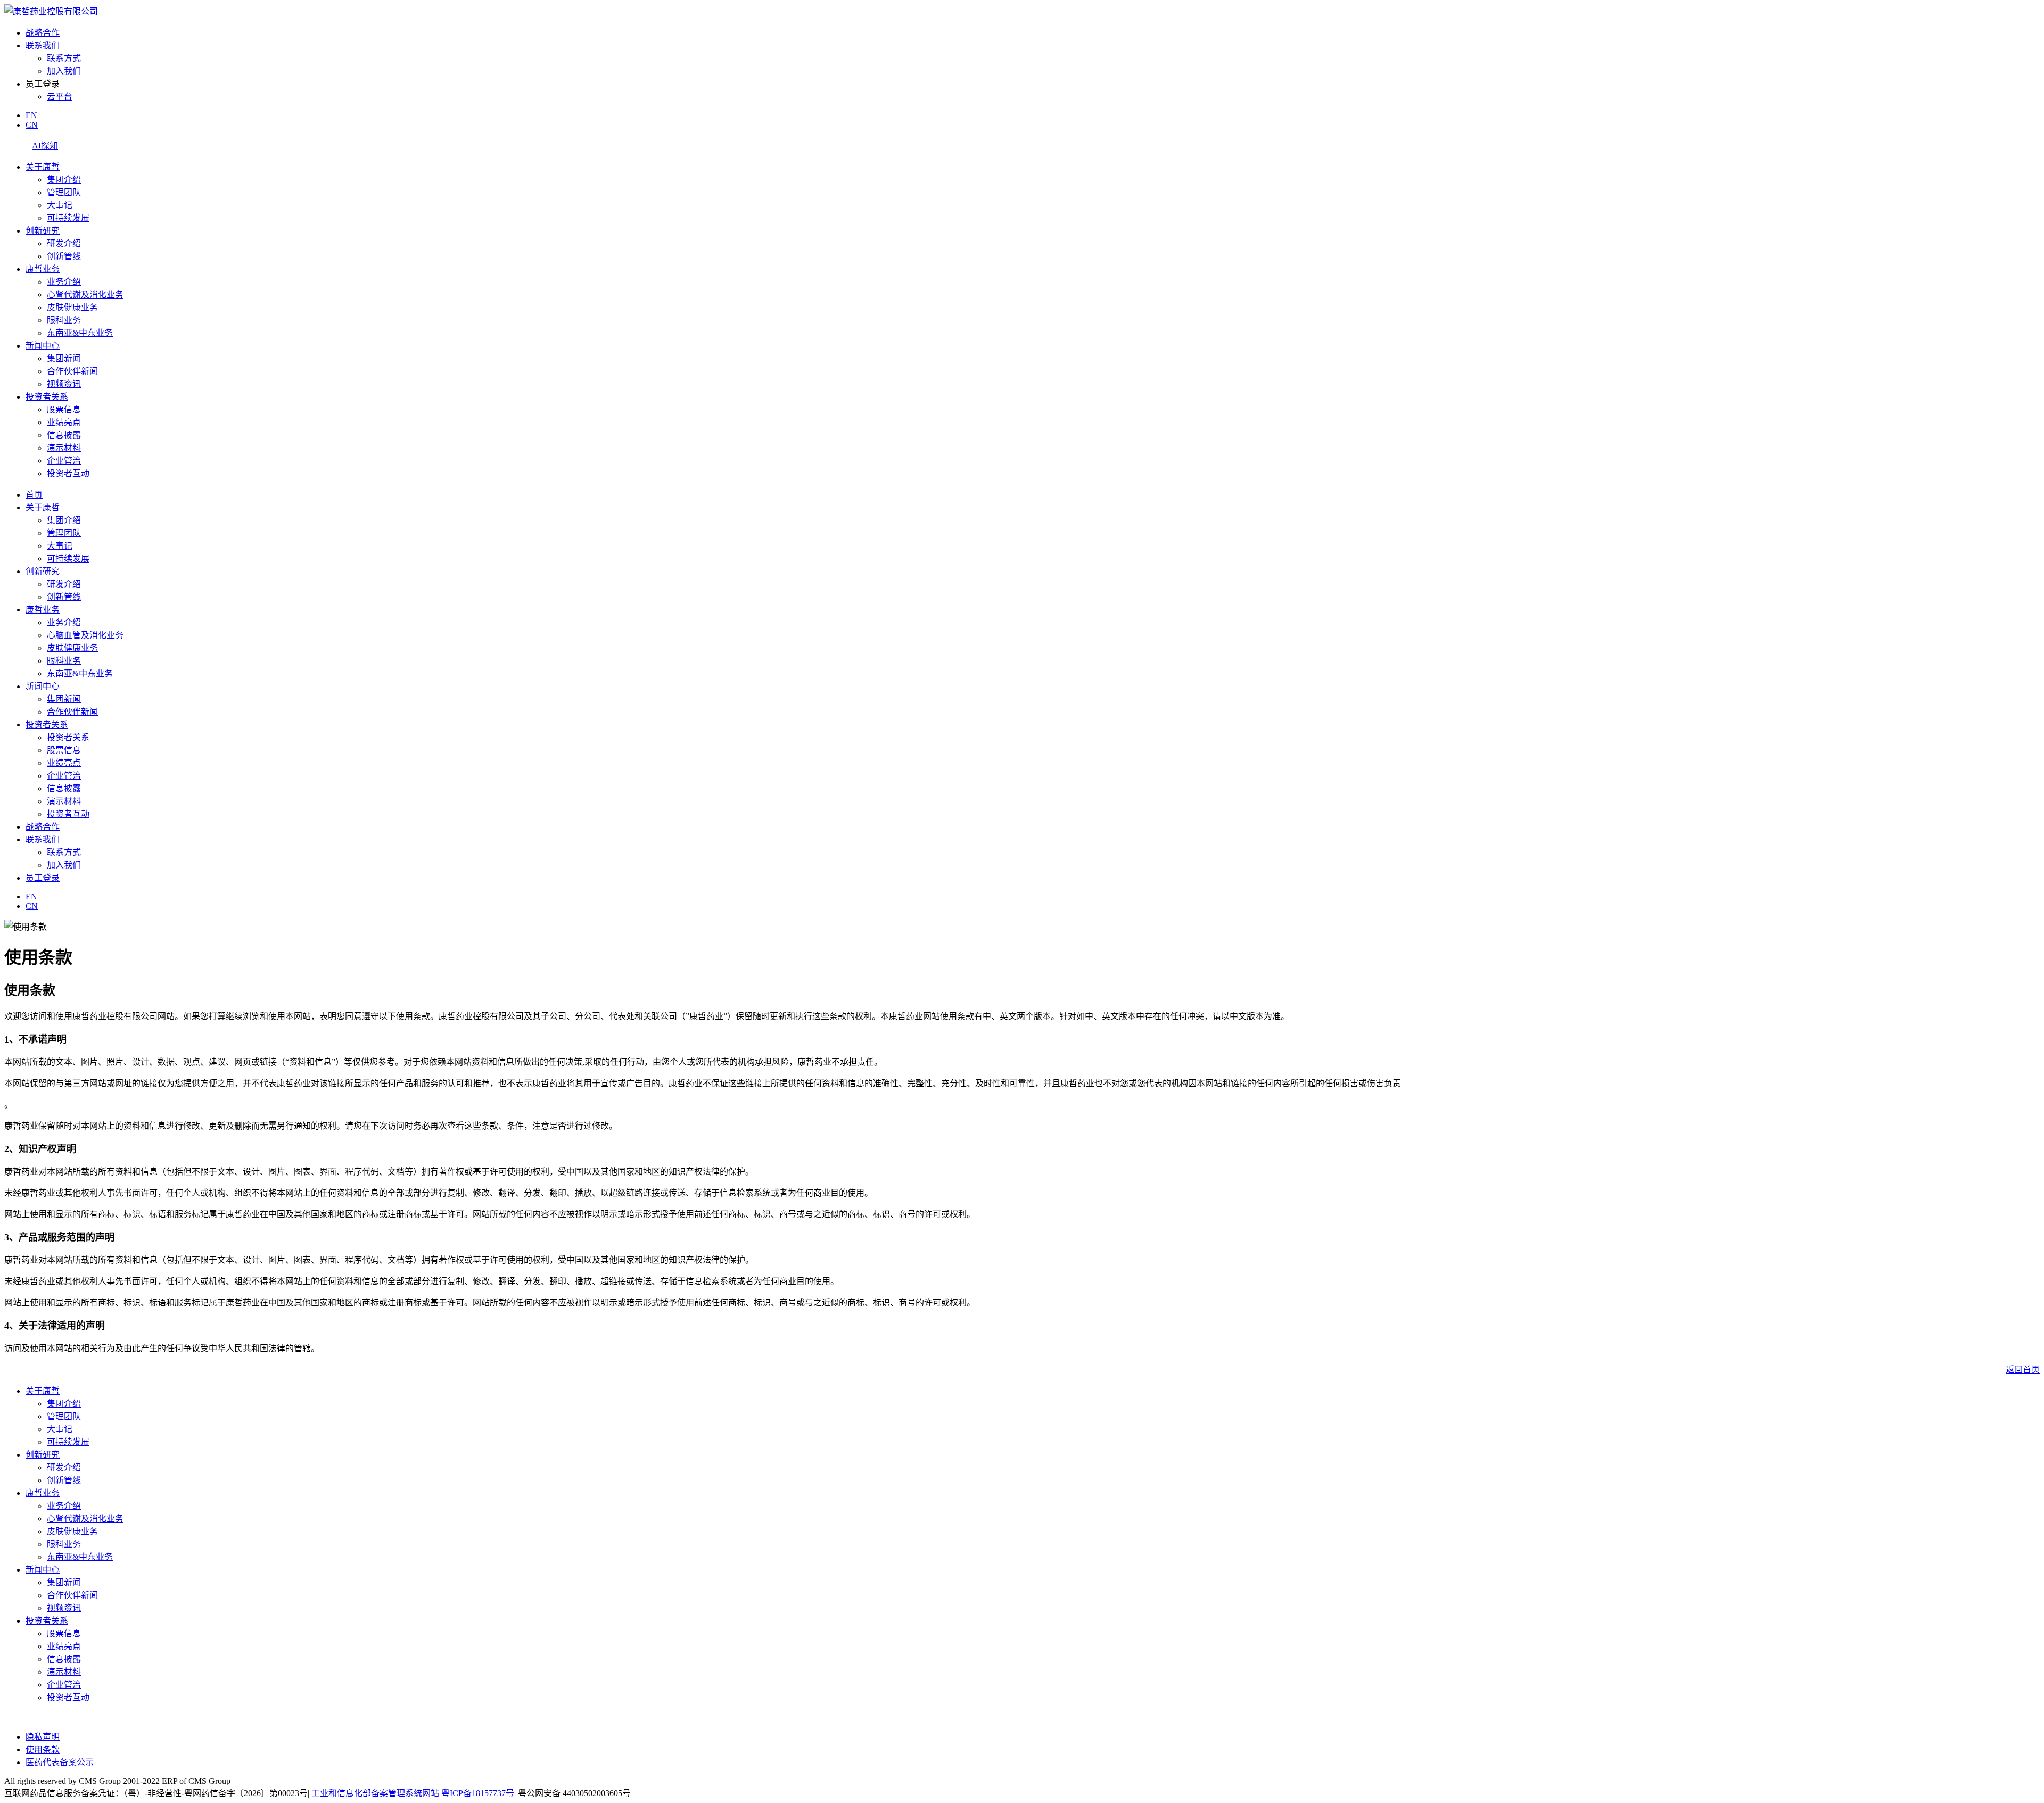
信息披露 (64, 435)
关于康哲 (43, 167)
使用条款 (43, 1750)
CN (32, 125)
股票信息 (64, 410)
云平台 (60, 97)
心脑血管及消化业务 (85, 635)
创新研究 (43, 231)
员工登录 (43, 878)
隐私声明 (43, 1737)
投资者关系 (47, 397)
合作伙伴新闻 (72, 371)
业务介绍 (64, 282)
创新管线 (64, 256)
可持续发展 (68, 218)
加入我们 (64, 71)
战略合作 (43, 33)
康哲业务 (43, 269)
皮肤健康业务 (72, 307)
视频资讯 (64, 384)
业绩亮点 (64, 422)
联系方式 (64, 58)
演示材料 (64, 448)
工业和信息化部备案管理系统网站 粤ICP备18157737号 (413, 1793)
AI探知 (45, 146)
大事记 (60, 205)
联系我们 (43, 46)
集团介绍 (64, 180)
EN (31, 115)
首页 (34, 495)
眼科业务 (64, 320)
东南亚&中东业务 (80, 333)
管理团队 (64, 192)
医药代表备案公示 (60, 1762)
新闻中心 (43, 346)
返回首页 (2023, 1370)
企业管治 (64, 461)
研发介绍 (64, 243)
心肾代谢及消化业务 (85, 295)
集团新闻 (64, 358)
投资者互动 (68, 473)
